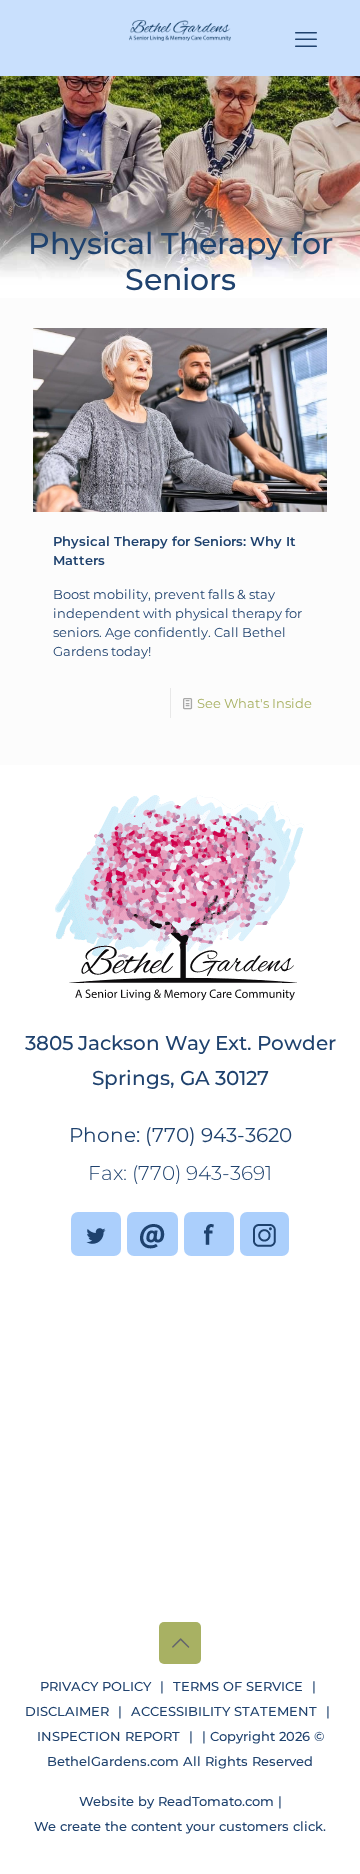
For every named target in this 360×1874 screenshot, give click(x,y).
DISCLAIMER (67, 1711)
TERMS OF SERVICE (238, 1686)
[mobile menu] (306, 40)
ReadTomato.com (216, 1801)
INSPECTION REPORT (108, 1736)
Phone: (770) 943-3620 (180, 1135)
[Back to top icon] (180, 1643)
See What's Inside (254, 703)
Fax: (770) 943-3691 (180, 1173)
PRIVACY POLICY (95, 1686)
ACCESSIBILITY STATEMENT (224, 1711)
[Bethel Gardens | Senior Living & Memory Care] (180, 29)
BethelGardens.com (113, 1761)
